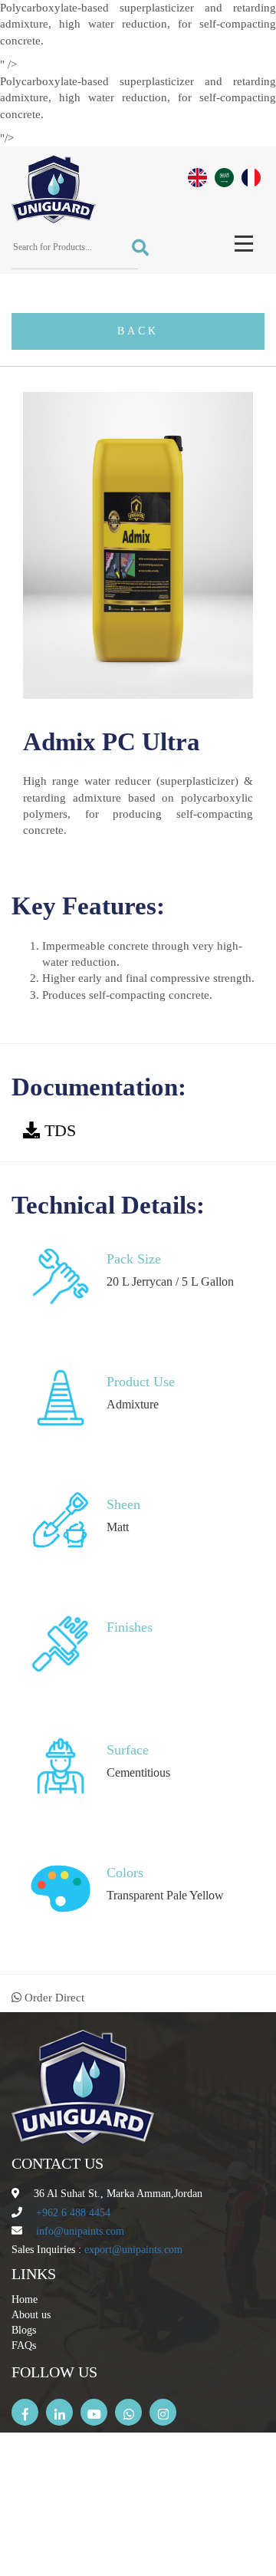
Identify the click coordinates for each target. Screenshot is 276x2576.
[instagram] (163, 2412)
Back (138, 331)
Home (25, 2299)
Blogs (24, 2330)
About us (31, 2315)
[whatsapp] (128, 2412)
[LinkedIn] (59, 2412)
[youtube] (94, 2412)
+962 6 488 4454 (73, 2213)
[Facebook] (25, 2412)
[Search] (135, 248)
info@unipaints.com (80, 2231)
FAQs (24, 2345)
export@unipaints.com (133, 2250)
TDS (60, 1130)
